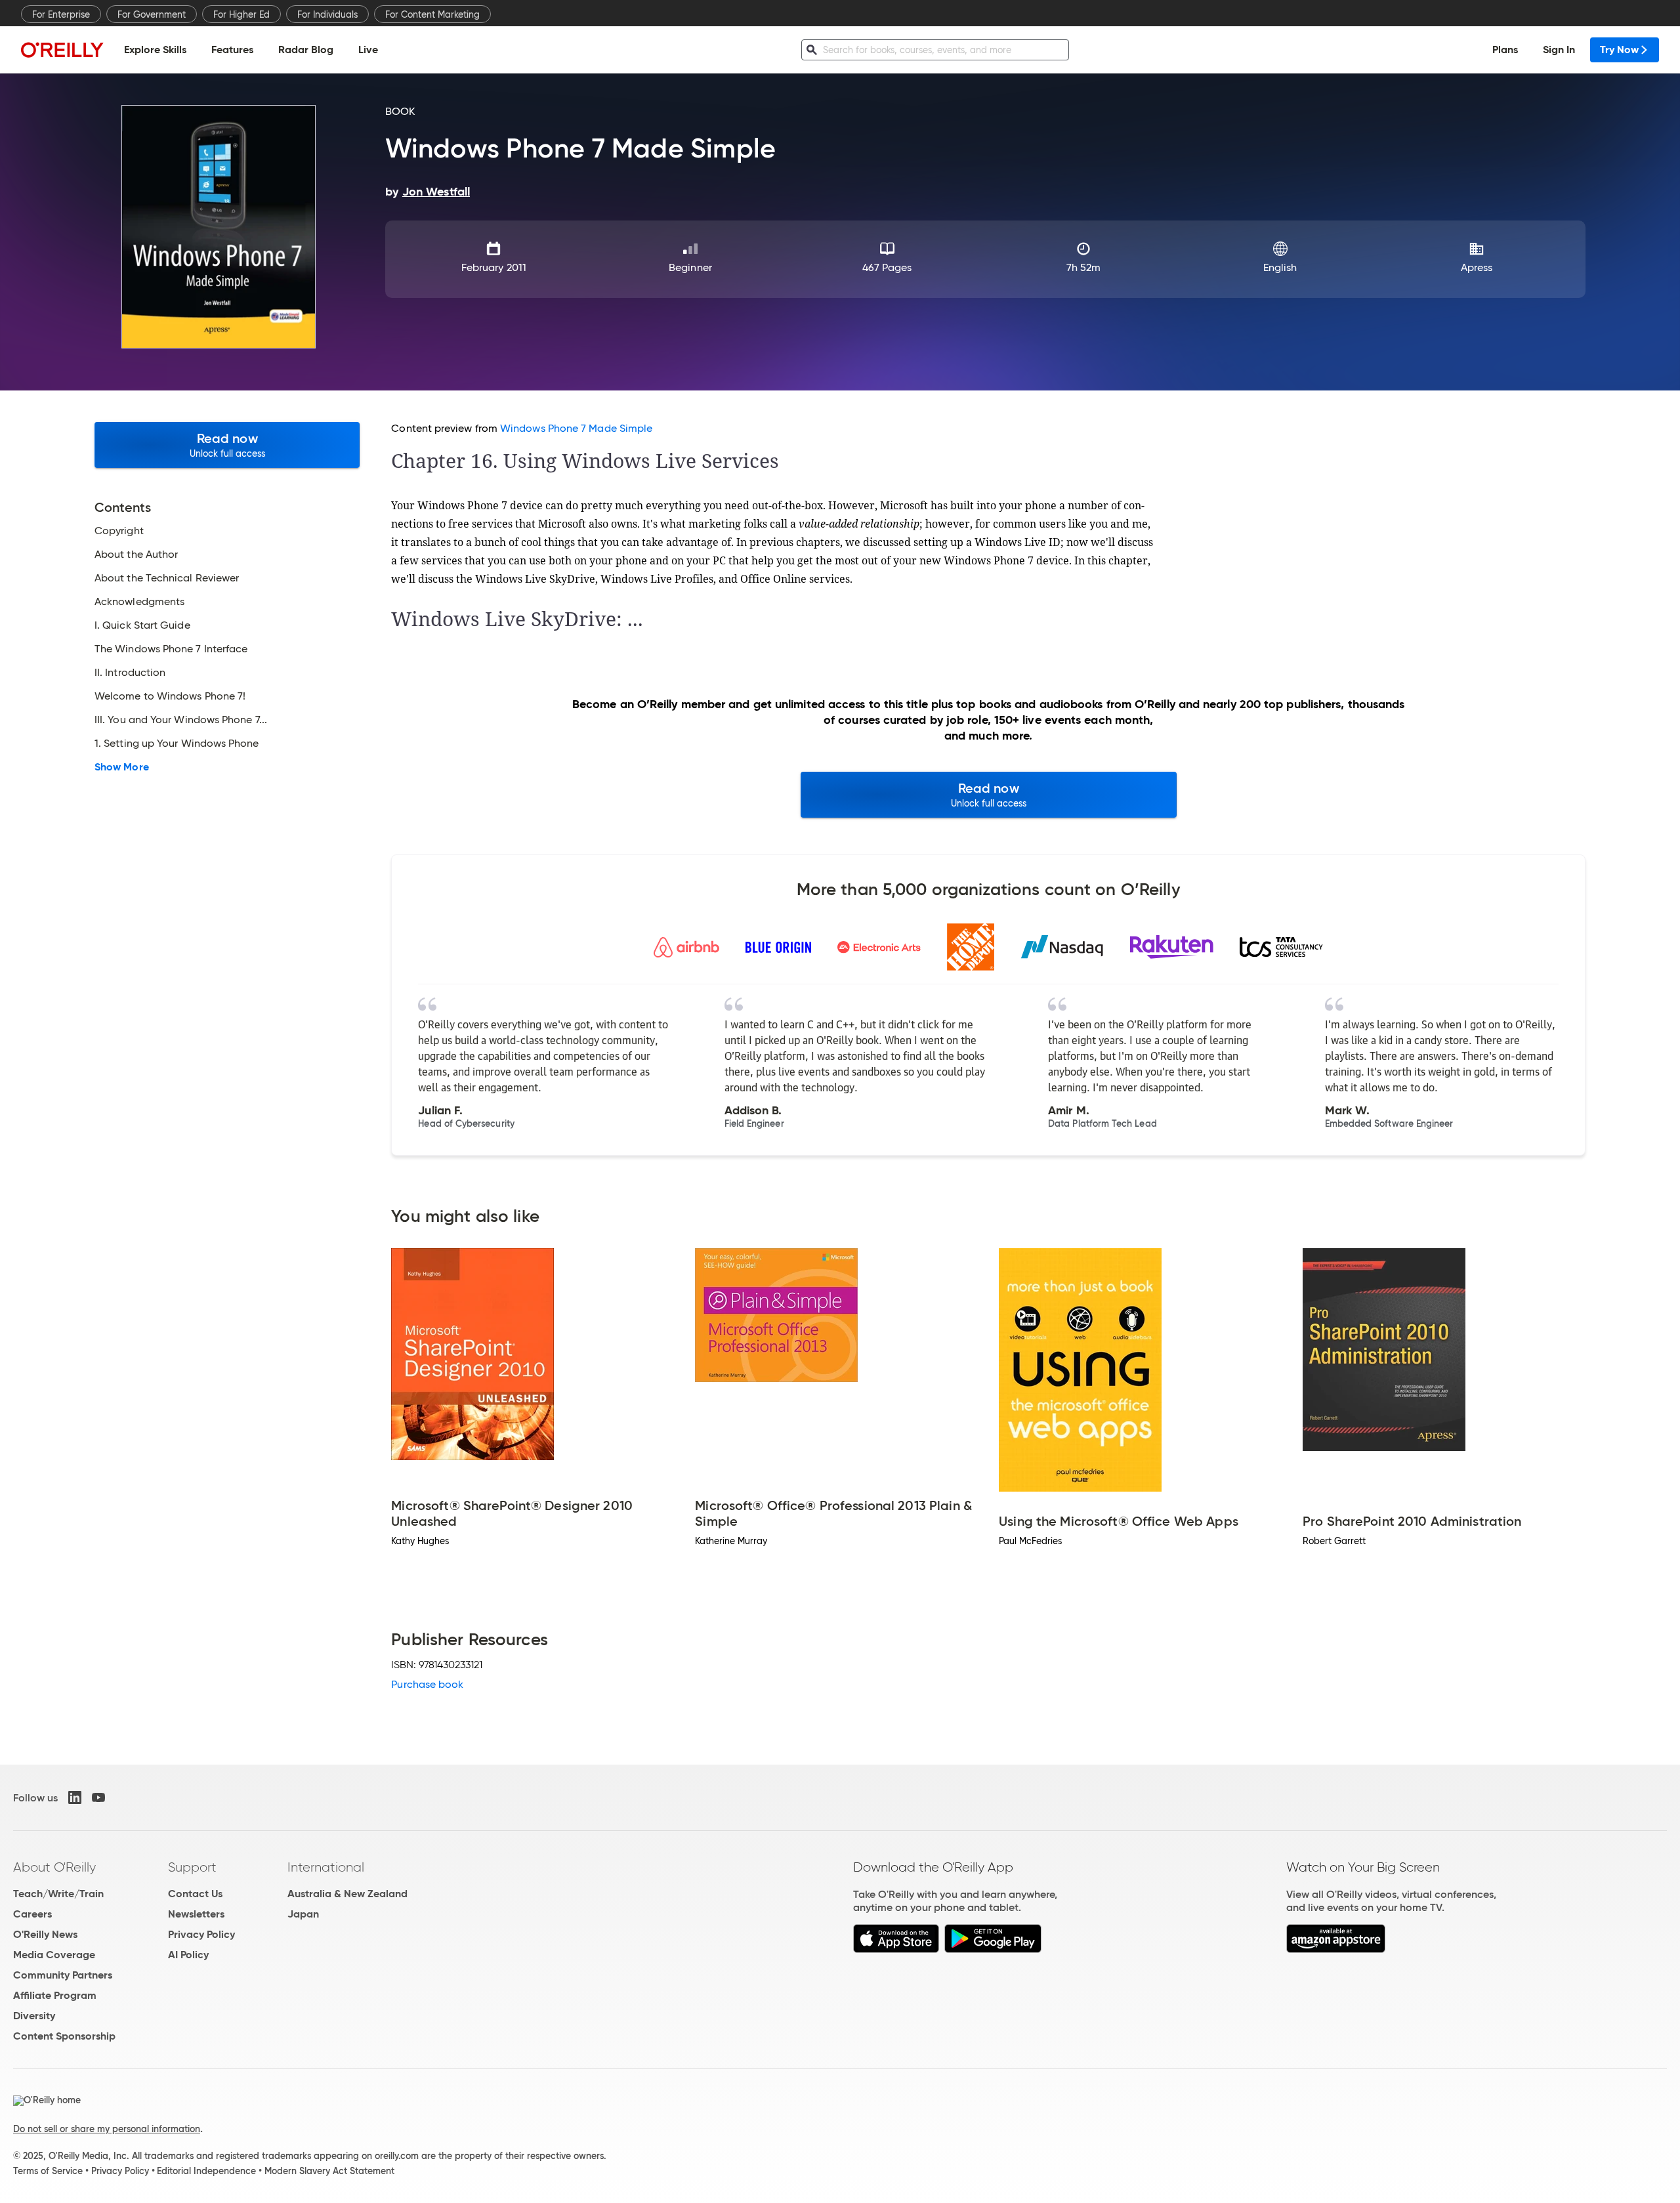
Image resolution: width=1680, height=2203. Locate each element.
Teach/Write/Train (58, 1894)
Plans (1505, 50)
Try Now (1619, 50)
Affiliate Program (55, 1995)
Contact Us (195, 1894)
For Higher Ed (241, 14)
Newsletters (196, 1914)
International (326, 1867)
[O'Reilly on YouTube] (98, 1797)
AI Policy (188, 1955)
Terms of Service (48, 2171)
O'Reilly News (45, 1934)
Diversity (34, 2016)
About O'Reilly (54, 1867)
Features (232, 50)
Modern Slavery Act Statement (329, 2171)
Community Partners (63, 1975)
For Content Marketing (432, 14)
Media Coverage (54, 1955)
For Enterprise (61, 14)
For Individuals (327, 14)
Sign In (1559, 50)
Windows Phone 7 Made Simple (576, 428)
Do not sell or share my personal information (107, 2129)
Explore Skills (155, 50)
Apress (1477, 267)
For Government (152, 14)
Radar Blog (306, 50)
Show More (122, 767)
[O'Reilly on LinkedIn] (75, 1797)
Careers (32, 1914)
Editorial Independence (206, 2171)
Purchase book (427, 1684)
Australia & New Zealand (347, 1894)
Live (368, 50)
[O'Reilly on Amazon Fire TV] (1336, 1949)
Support (192, 1867)
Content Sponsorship (64, 2036)
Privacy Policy (201, 1934)
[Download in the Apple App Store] (896, 1949)
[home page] (62, 50)
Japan (303, 1914)
